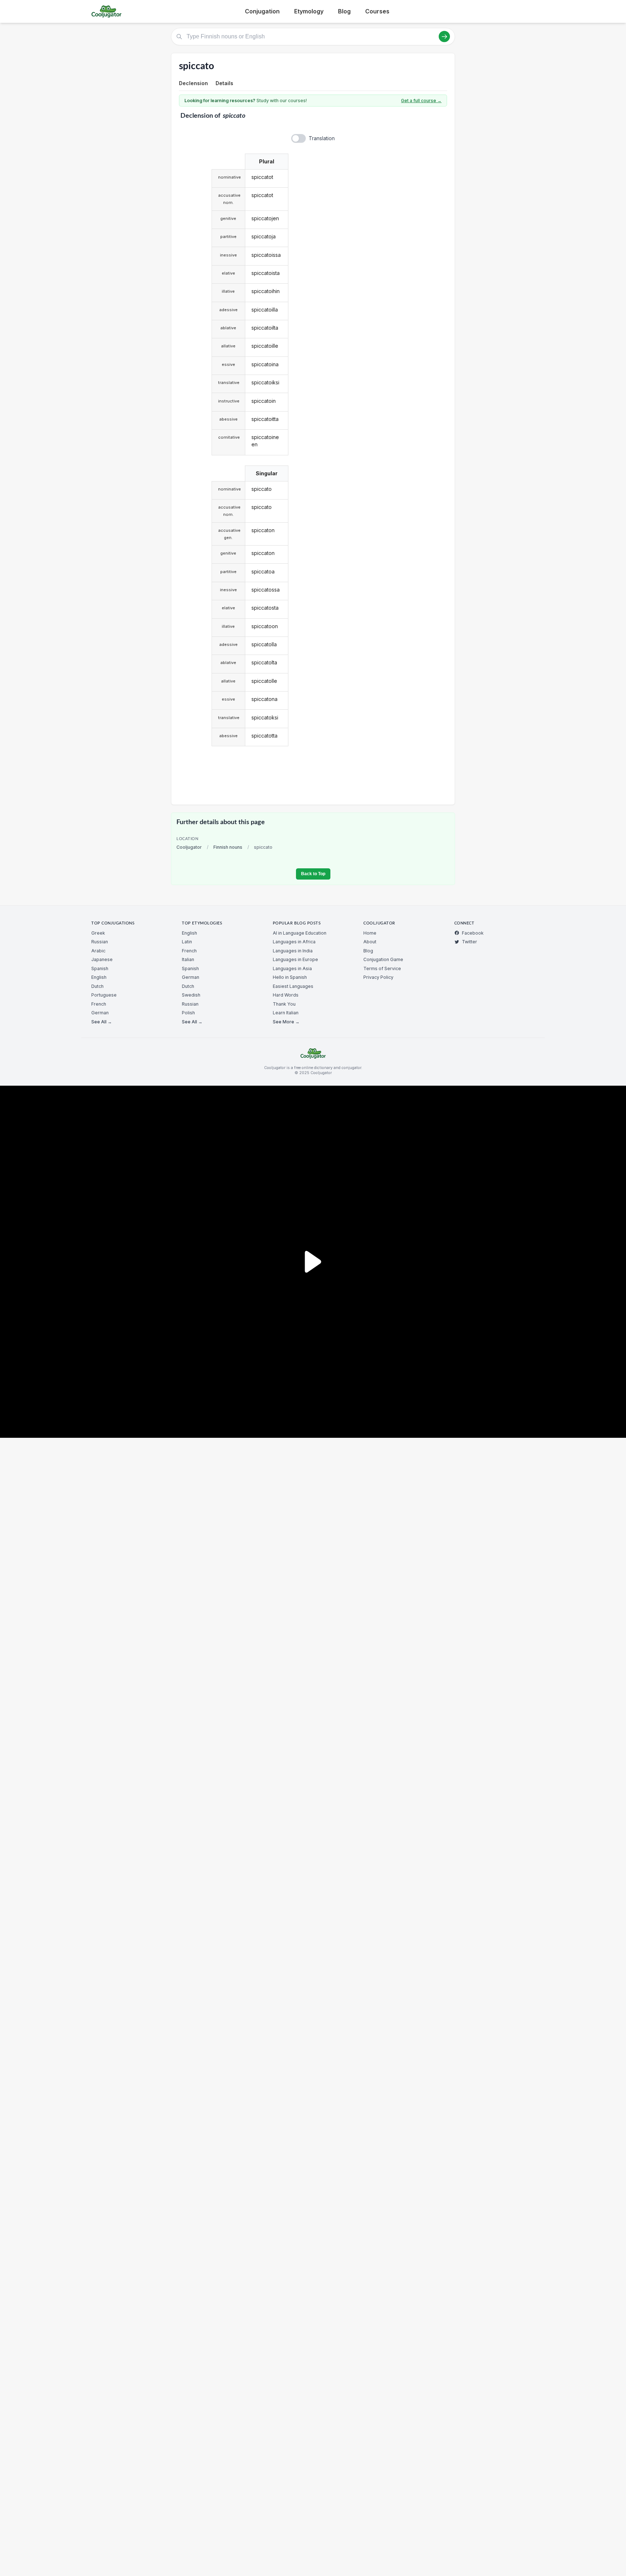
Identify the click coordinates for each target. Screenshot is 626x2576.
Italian (188, 959)
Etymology (309, 11)
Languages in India (293, 951)
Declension (193, 83)
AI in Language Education (300, 933)
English (99, 977)
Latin (187, 942)
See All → (102, 1022)
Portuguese (104, 995)
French (99, 1004)
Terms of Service (382, 968)
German (100, 1013)
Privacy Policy (378, 977)
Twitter (470, 942)
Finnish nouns (228, 847)
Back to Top (313, 874)
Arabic (98, 951)
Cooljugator (189, 847)
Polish (188, 1013)
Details (224, 83)
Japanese (102, 959)
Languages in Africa (294, 942)
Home (370, 933)
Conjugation (262, 11)
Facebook (473, 933)
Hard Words (286, 995)
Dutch (97, 986)
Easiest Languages (293, 986)
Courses (377, 11)
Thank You (284, 1004)
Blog (344, 11)
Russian (100, 942)
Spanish (100, 968)
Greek (98, 933)
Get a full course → (421, 101)
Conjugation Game (383, 959)
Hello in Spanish (290, 977)
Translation (322, 138)
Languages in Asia (292, 968)
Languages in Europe (295, 959)
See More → (286, 1022)
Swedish (191, 995)
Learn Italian (286, 1013)
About (370, 942)
